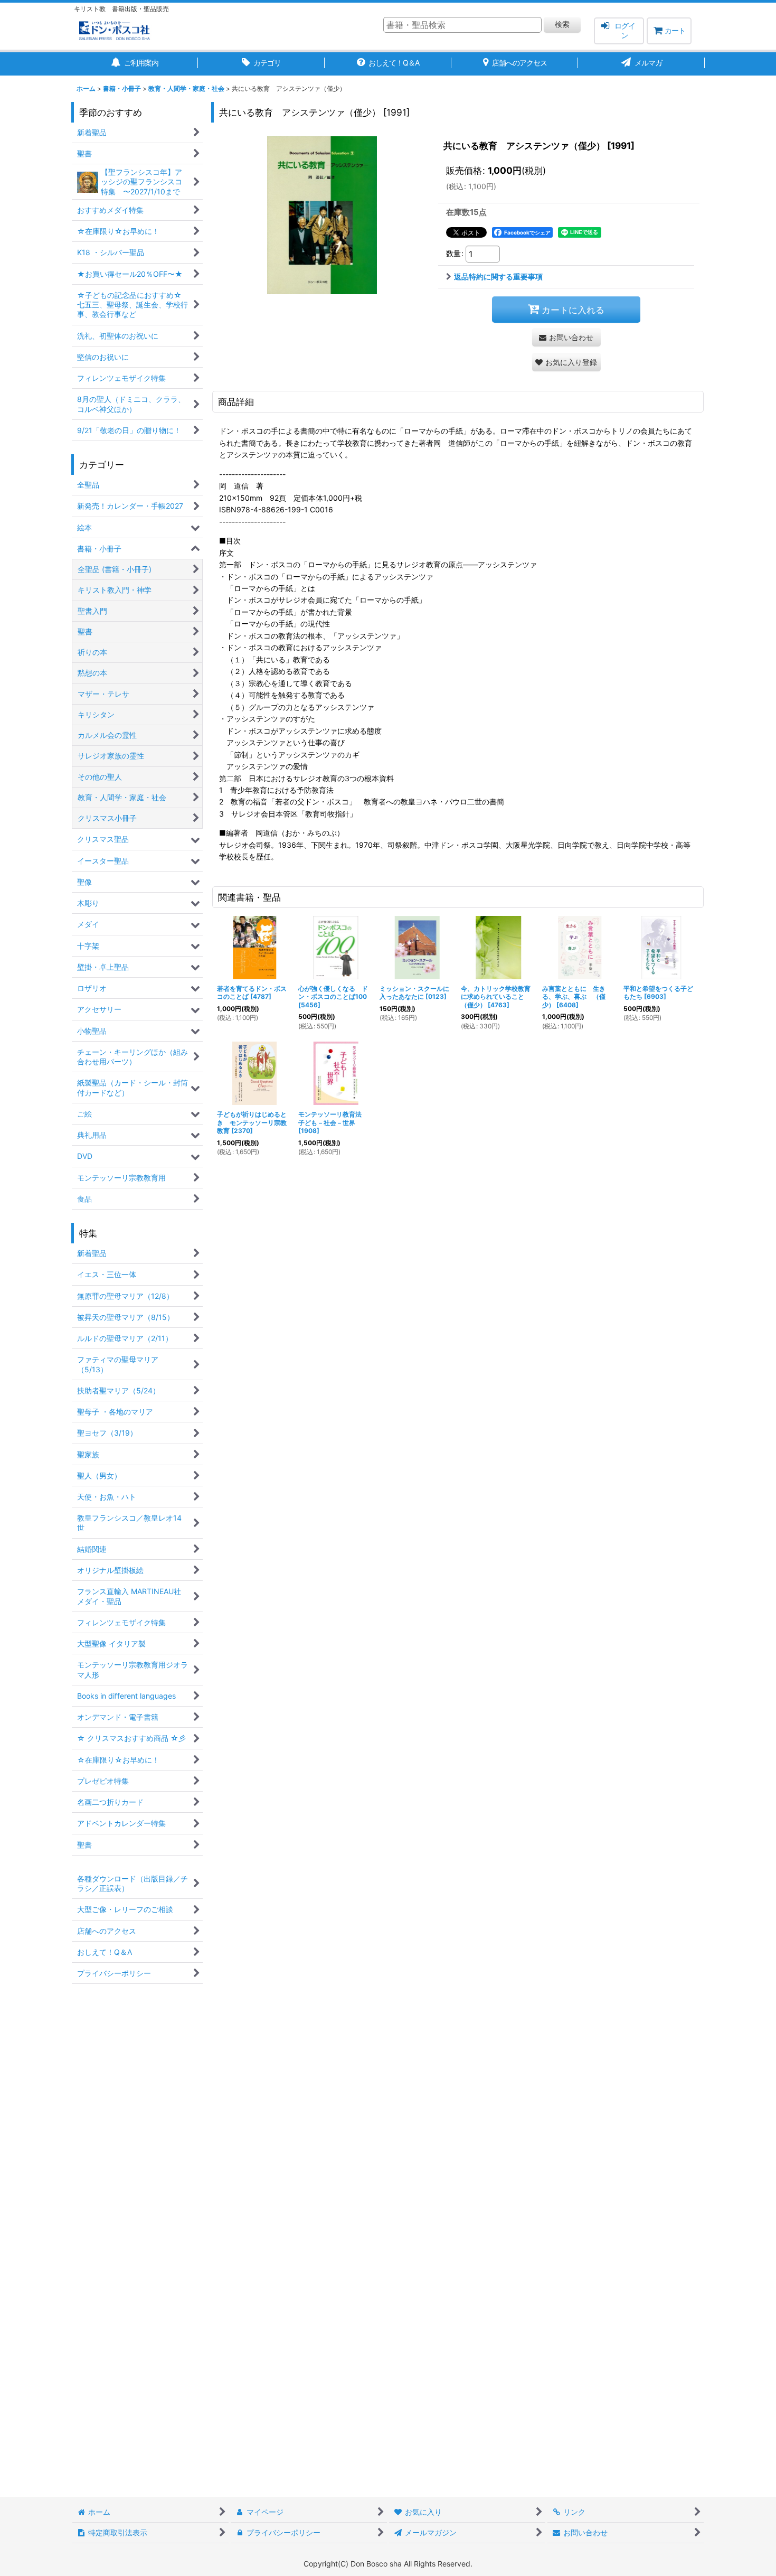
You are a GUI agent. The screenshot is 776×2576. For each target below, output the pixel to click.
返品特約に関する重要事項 (498, 277)
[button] (566, 362)
